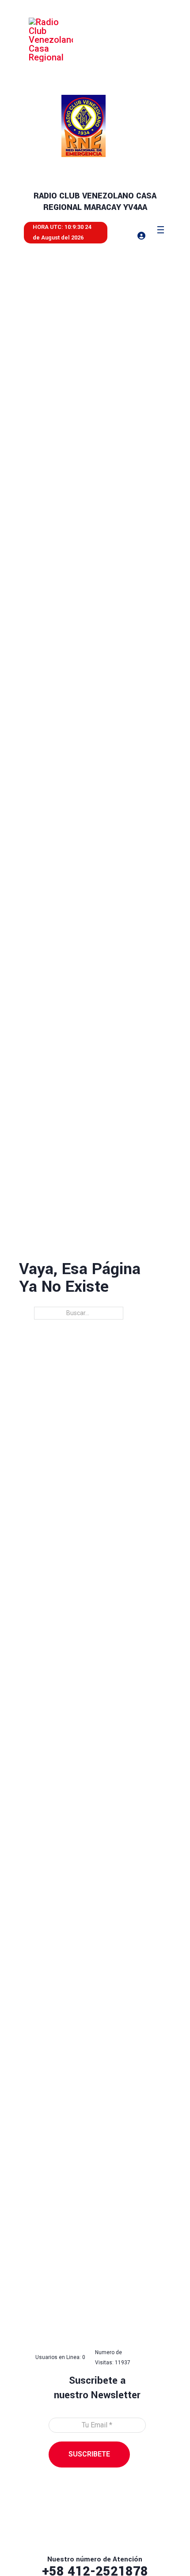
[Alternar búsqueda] (118, 235)
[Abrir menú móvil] (161, 230)
